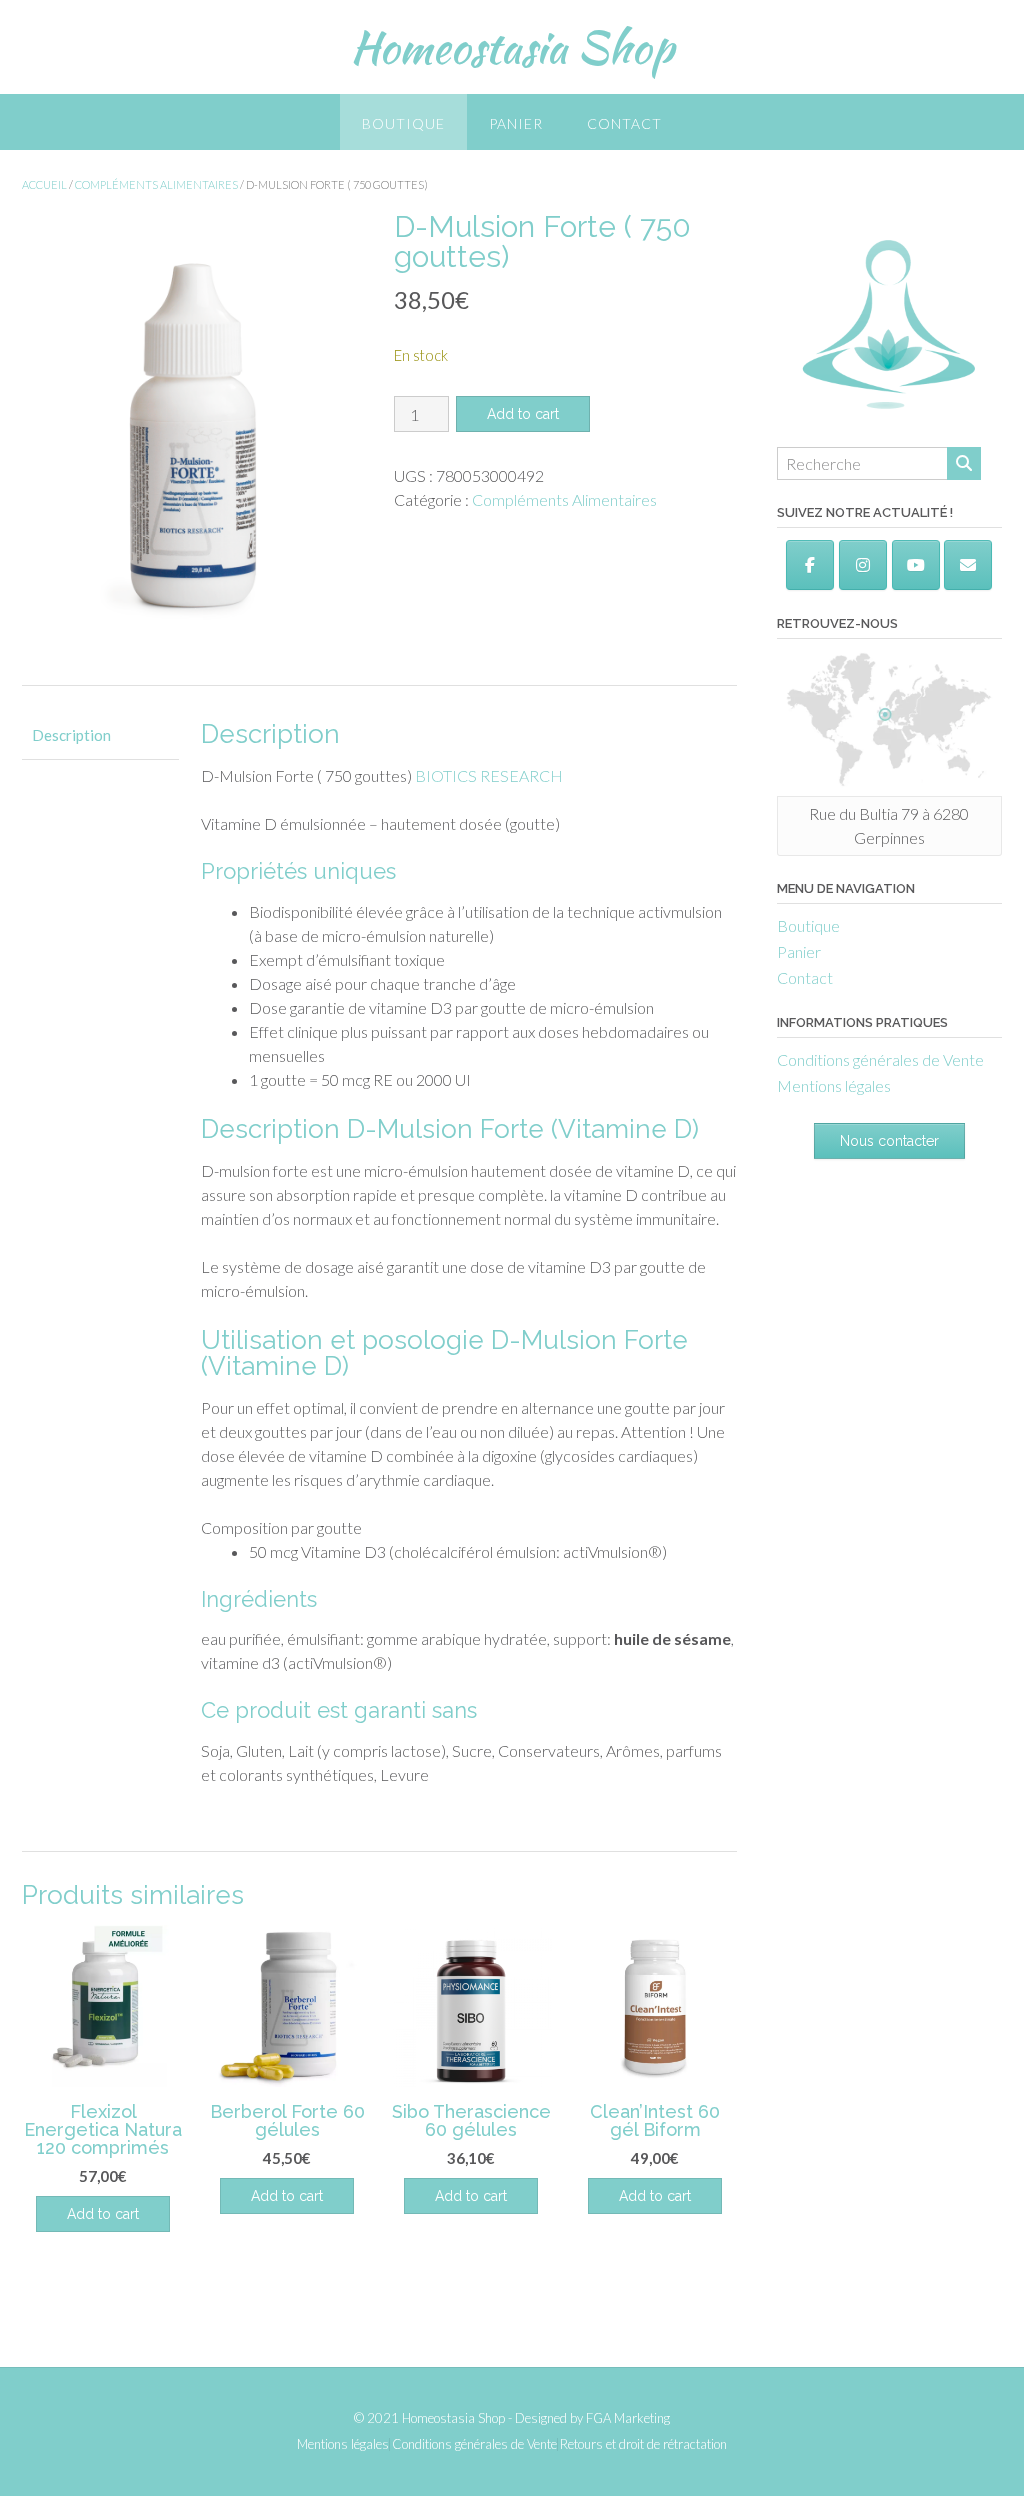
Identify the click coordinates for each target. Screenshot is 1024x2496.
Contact (624, 123)
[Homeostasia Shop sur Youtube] (916, 565)
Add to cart (523, 414)
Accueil (44, 184)
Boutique (403, 123)
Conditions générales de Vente (880, 1059)
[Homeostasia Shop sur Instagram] (863, 565)
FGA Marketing (628, 2418)
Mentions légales (834, 1085)
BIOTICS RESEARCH (489, 775)
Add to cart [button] (103, 2214)
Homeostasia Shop (512, 47)
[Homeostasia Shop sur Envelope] (968, 565)
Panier (516, 123)
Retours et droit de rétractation (643, 2444)
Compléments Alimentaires (156, 184)
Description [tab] (71, 735)
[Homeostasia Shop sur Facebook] (810, 565)
